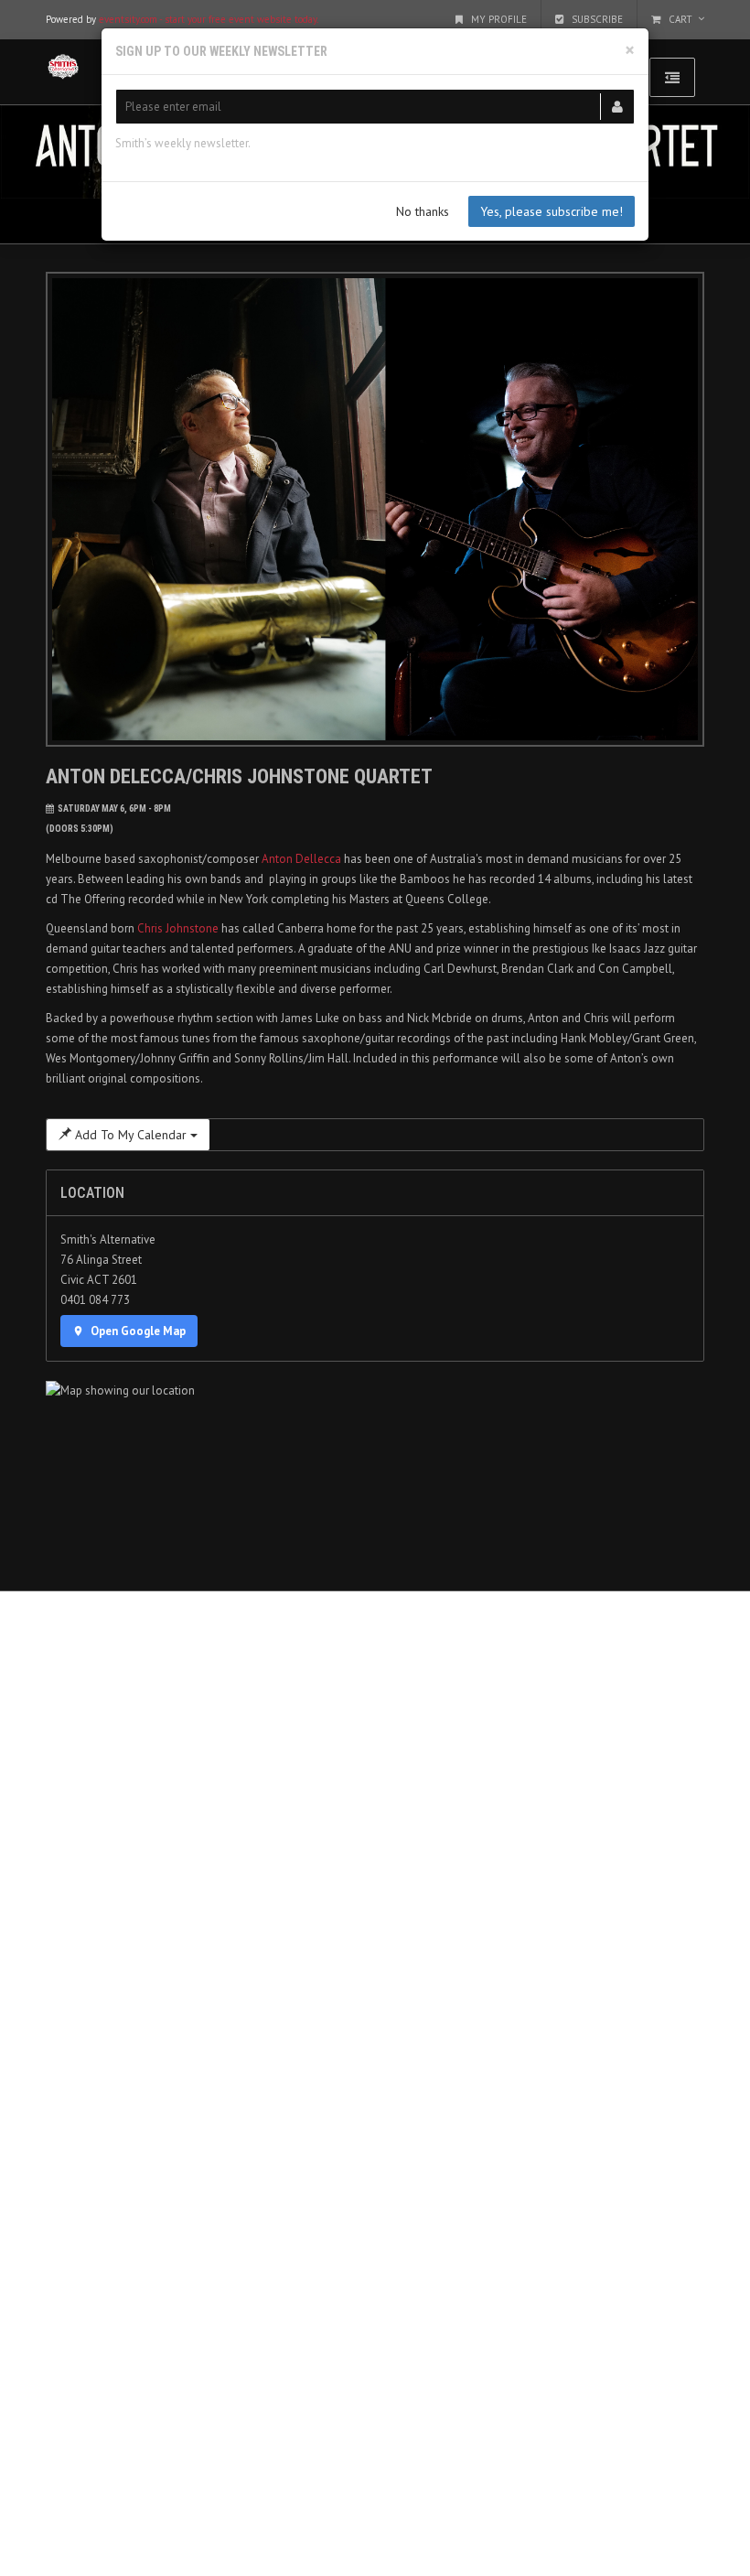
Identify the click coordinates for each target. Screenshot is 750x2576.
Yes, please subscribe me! (552, 211)
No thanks (423, 211)
